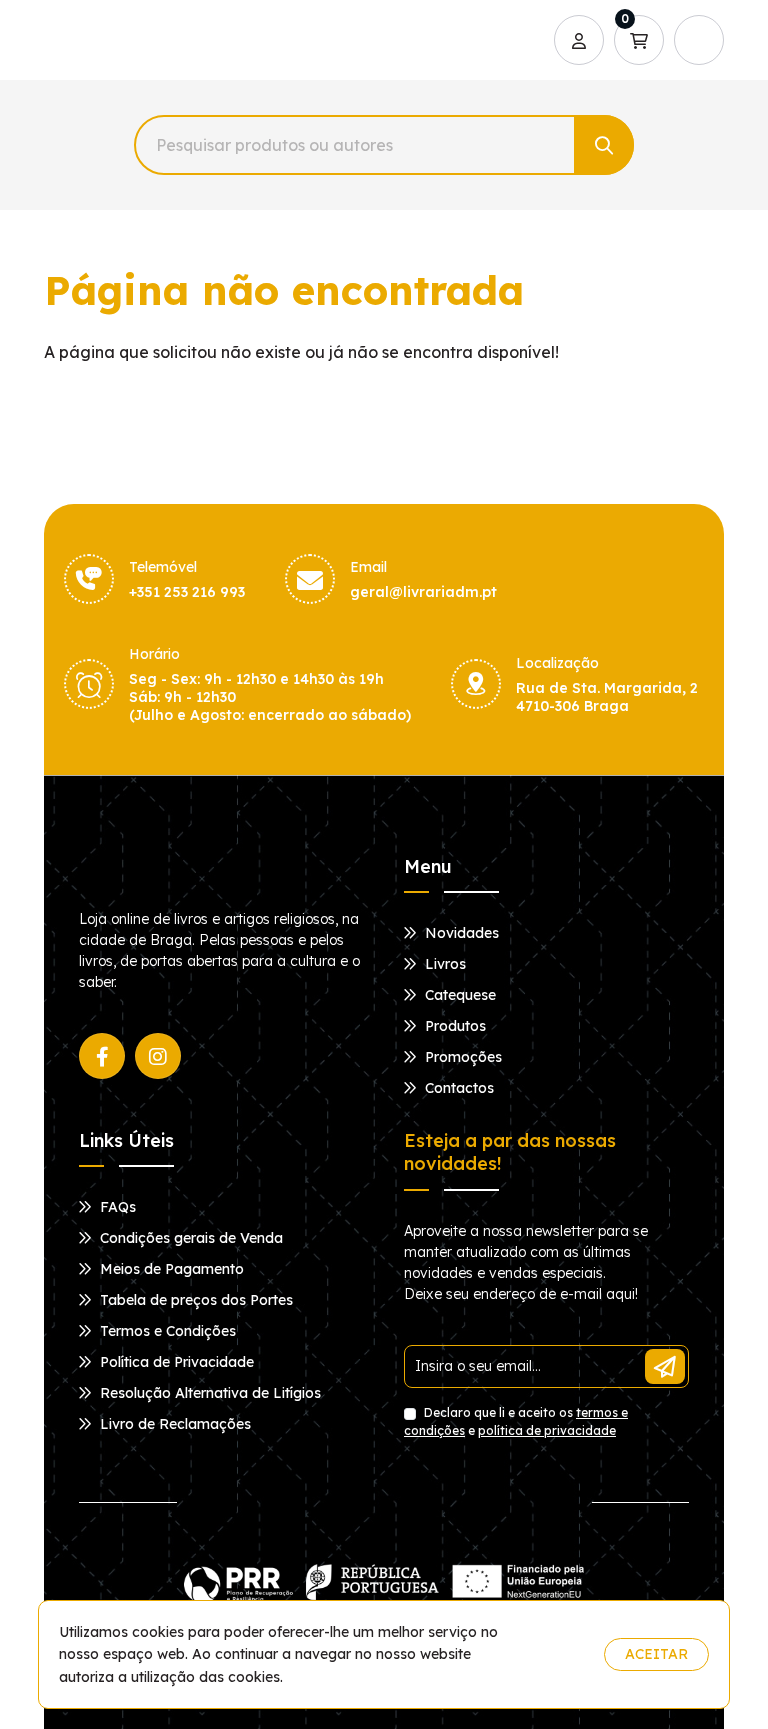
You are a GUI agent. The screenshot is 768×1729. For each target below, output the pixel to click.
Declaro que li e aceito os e (516, 1421)
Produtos (453, 1026)
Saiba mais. (549, 1654)
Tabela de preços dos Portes (194, 1300)
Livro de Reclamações (173, 1424)
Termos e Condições (166, 1331)
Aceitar (656, 1654)
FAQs (116, 1207)
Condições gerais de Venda (189, 1238)
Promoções (461, 1057)
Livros (443, 964)
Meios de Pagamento (170, 1269)
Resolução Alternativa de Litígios (208, 1393)
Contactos (457, 1088)
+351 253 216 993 (187, 592)
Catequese (458, 995)
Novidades (460, 933)
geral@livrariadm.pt (423, 592)
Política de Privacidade (175, 1362)
